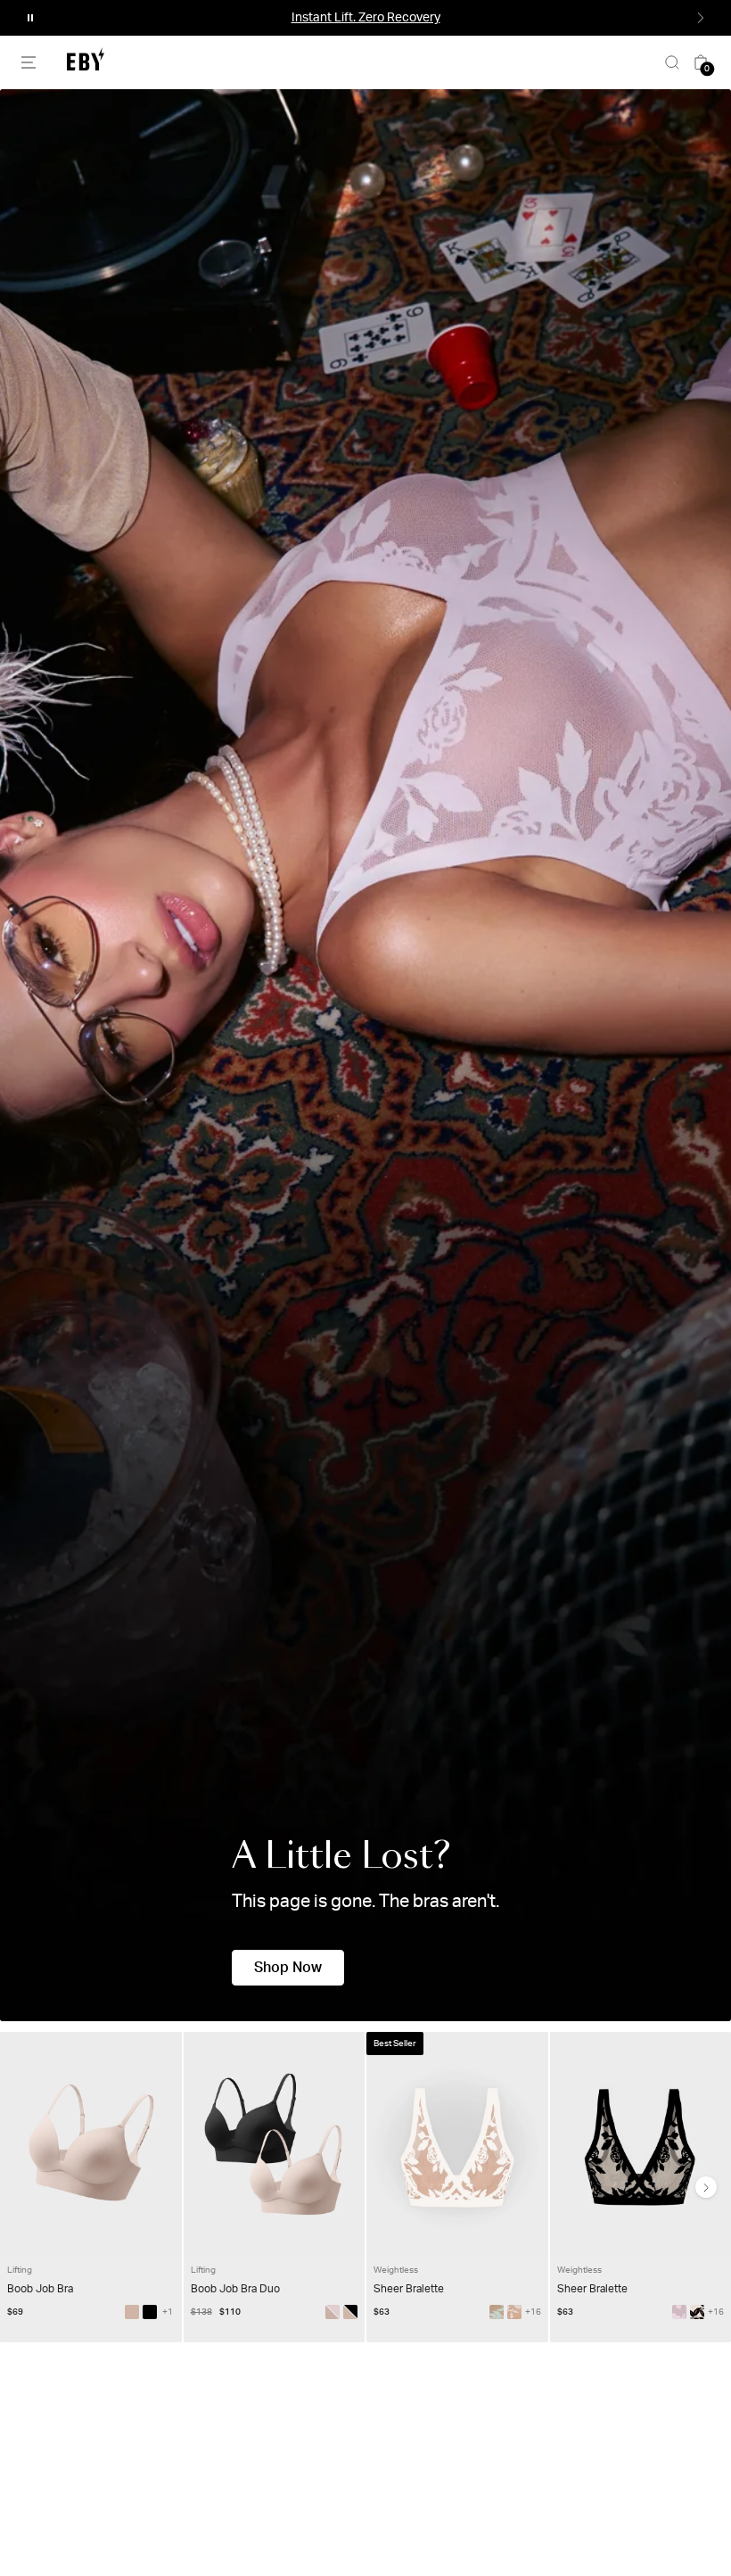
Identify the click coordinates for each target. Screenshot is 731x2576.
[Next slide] (706, 2187)
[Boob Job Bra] (132, 2312)
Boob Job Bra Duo (235, 2289)
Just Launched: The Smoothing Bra (365, 18)
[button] (30, 18)
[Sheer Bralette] (497, 2312)
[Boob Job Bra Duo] (350, 2312)
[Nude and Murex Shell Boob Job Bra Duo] (333, 2312)
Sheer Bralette (409, 2289)
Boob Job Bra (40, 2289)
